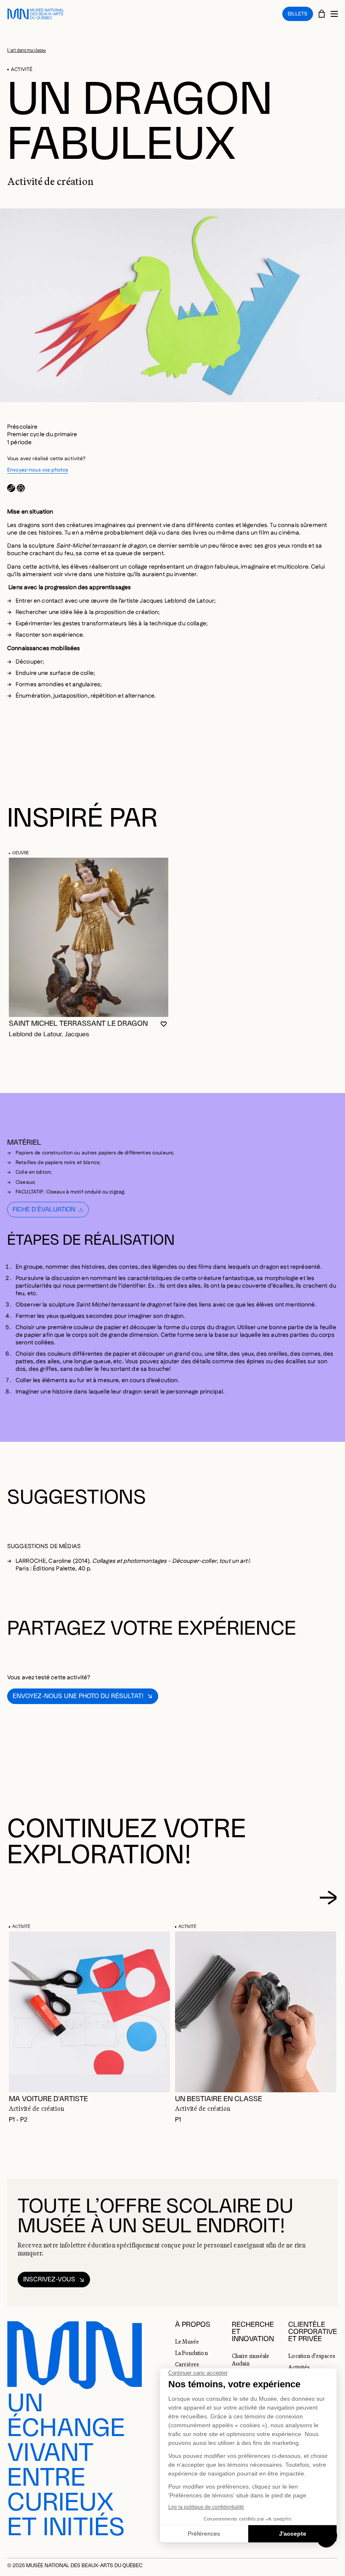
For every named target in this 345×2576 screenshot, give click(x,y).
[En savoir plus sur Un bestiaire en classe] (256, 2012)
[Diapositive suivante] (328, 1897)
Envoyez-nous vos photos (38, 470)
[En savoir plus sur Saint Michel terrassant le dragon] (89, 937)
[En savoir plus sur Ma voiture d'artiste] (89, 2012)
